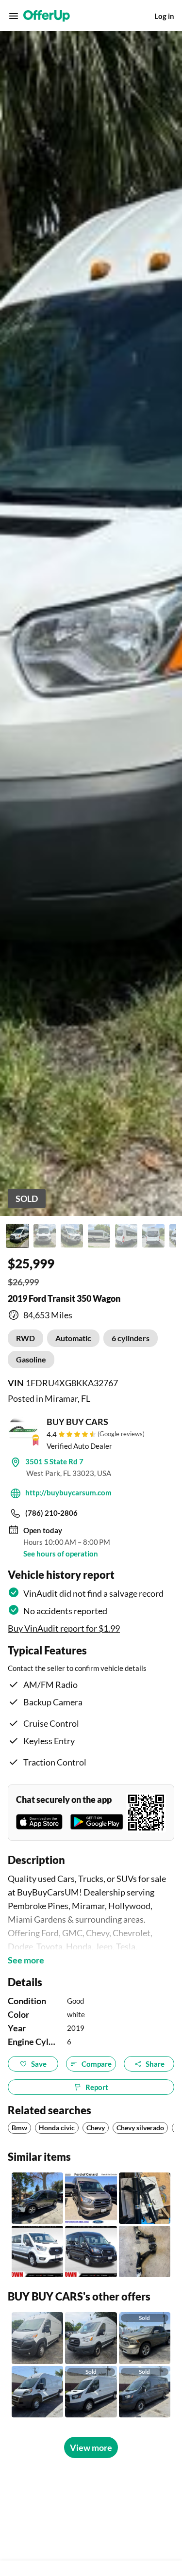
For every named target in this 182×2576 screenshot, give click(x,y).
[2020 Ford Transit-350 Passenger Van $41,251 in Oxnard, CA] (91, 2198)
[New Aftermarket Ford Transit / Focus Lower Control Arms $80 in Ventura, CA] (145, 2252)
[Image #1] (17, 1236)
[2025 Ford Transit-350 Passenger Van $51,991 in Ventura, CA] (91, 2252)
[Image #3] (72, 1236)
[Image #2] (45, 1236)
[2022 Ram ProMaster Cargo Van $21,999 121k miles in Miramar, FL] (37, 2392)
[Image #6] (153, 1236)
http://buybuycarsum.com (68, 1492)
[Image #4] (99, 1236)
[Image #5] (126, 1236)
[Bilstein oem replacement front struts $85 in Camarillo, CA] (145, 2198)
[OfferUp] (47, 16)
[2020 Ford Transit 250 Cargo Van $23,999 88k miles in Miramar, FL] (91, 2338)
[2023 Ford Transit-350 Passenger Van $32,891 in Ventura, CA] (37, 2252)
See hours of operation (61, 1554)
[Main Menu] (14, 16)
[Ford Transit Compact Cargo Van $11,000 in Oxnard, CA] (37, 2198)
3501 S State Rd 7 (54, 1461)
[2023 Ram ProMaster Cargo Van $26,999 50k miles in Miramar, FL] (37, 2338)
